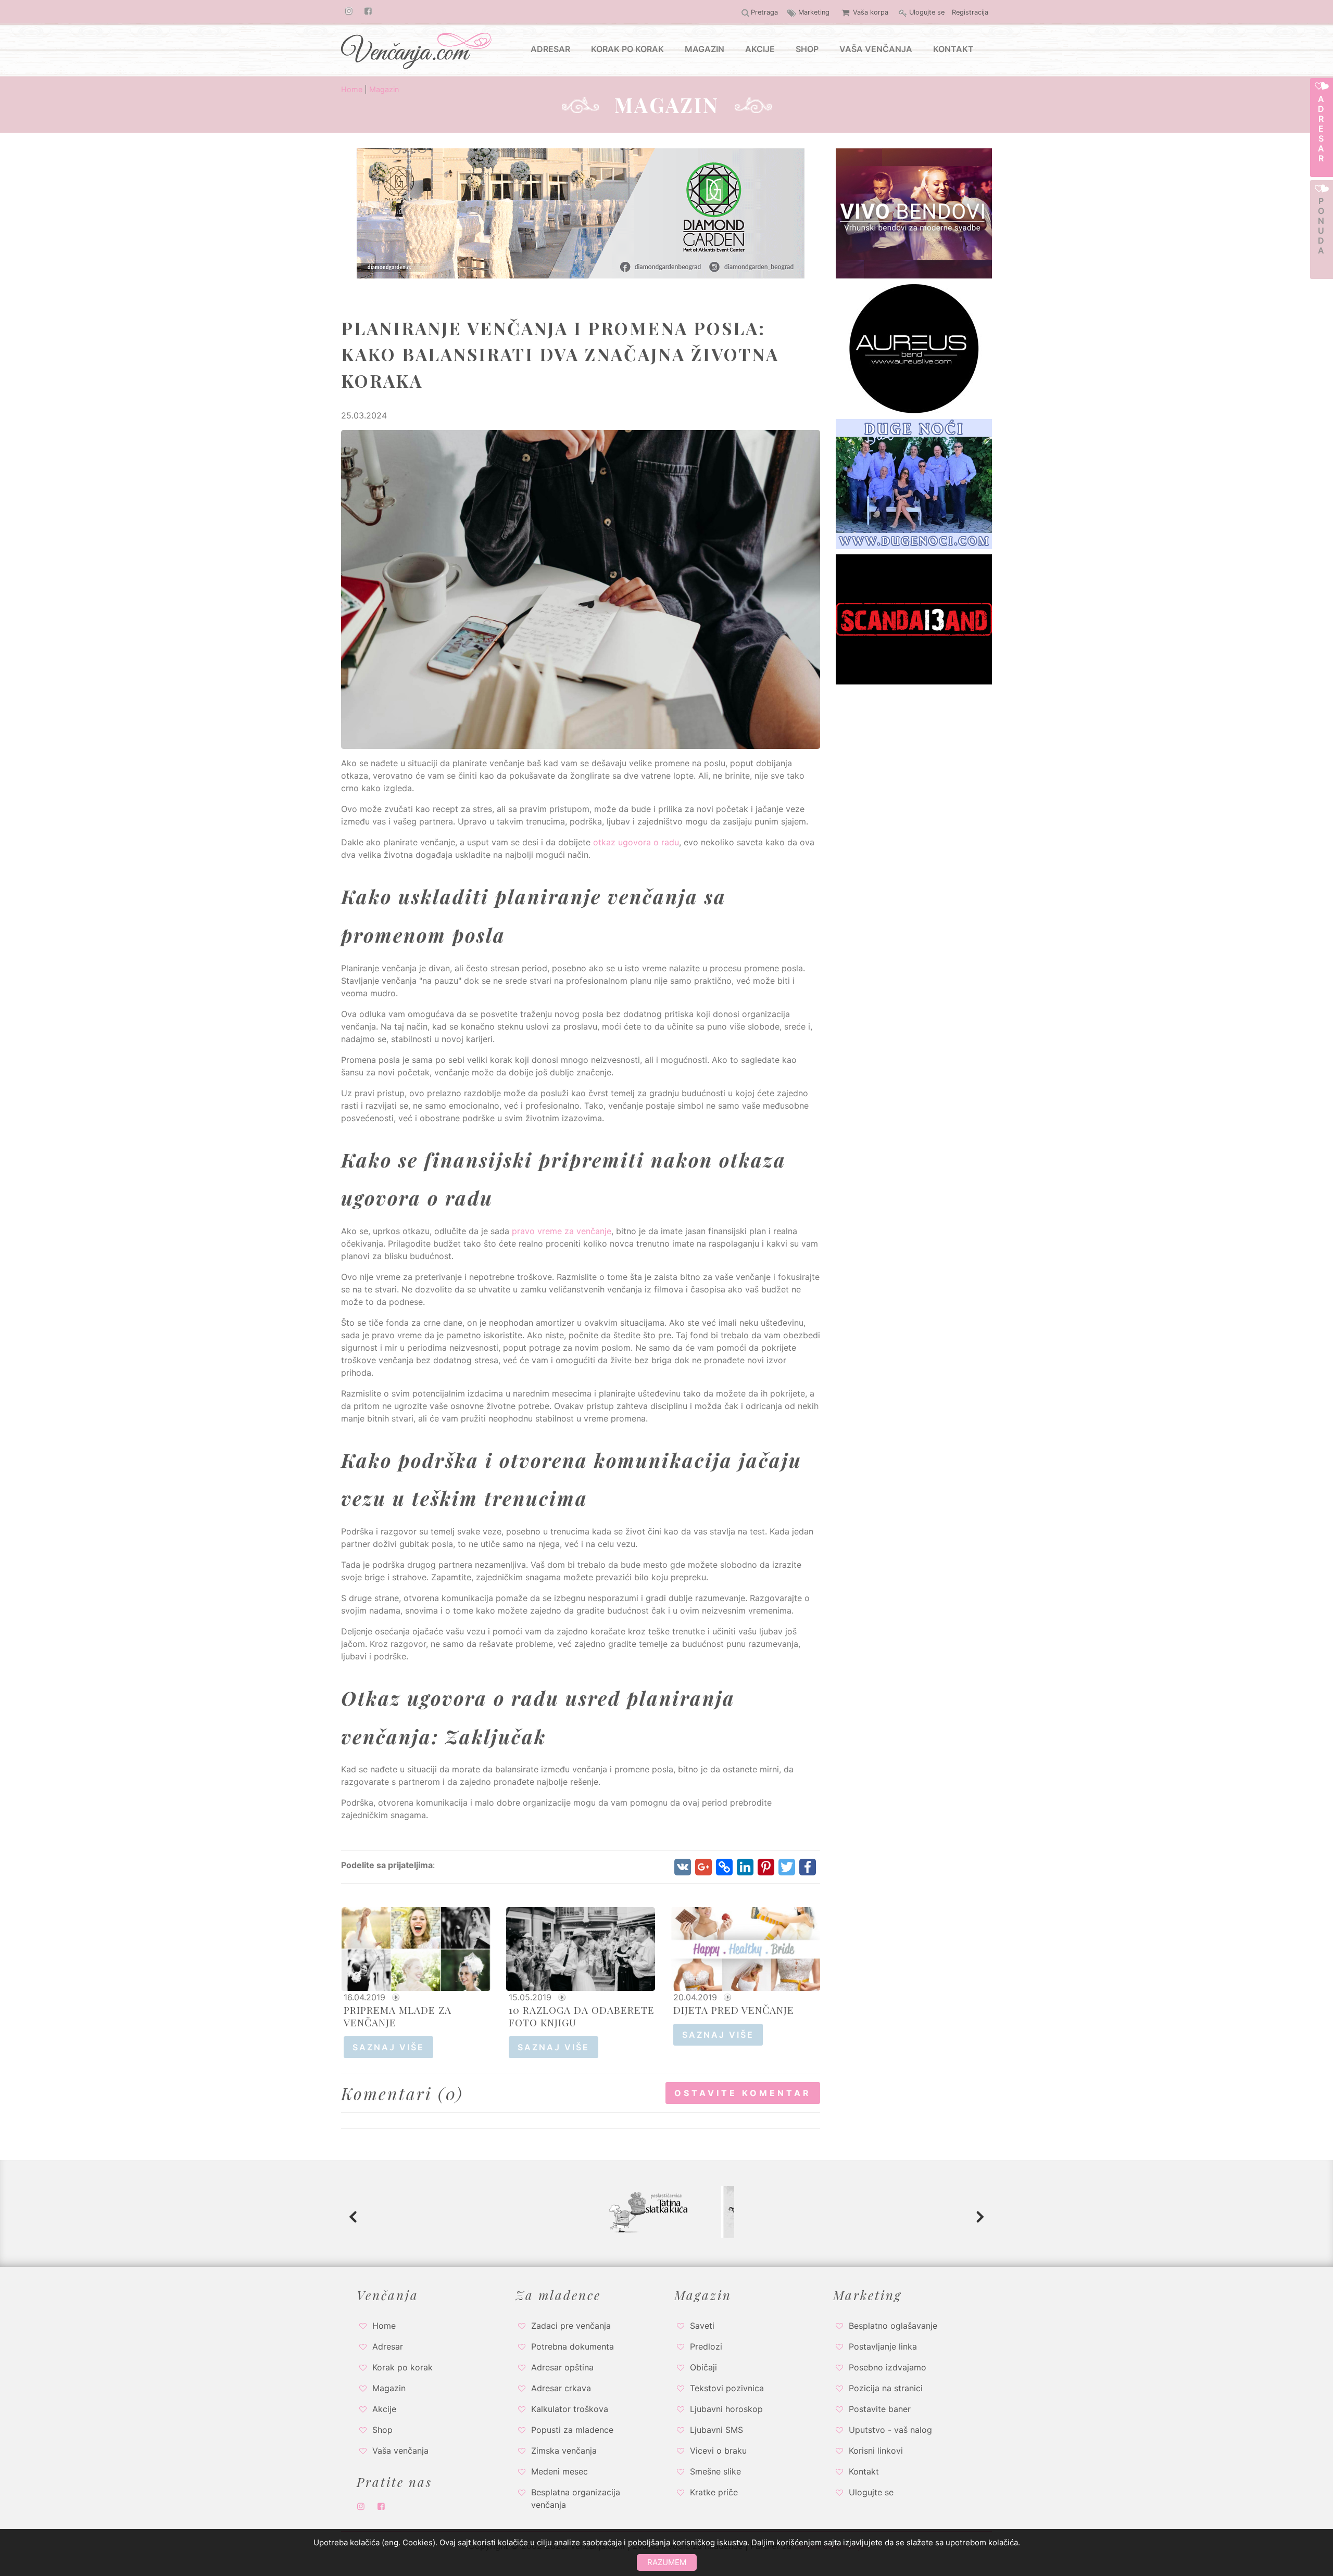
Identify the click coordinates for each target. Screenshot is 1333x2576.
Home (352, 89)
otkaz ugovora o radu (636, 842)
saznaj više (388, 2047)
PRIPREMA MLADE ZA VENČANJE (398, 2016)
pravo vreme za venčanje (562, 1231)
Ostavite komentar (743, 2093)
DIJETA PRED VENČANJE (734, 2010)
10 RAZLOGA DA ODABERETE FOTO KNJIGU (582, 2016)
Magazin (384, 89)
